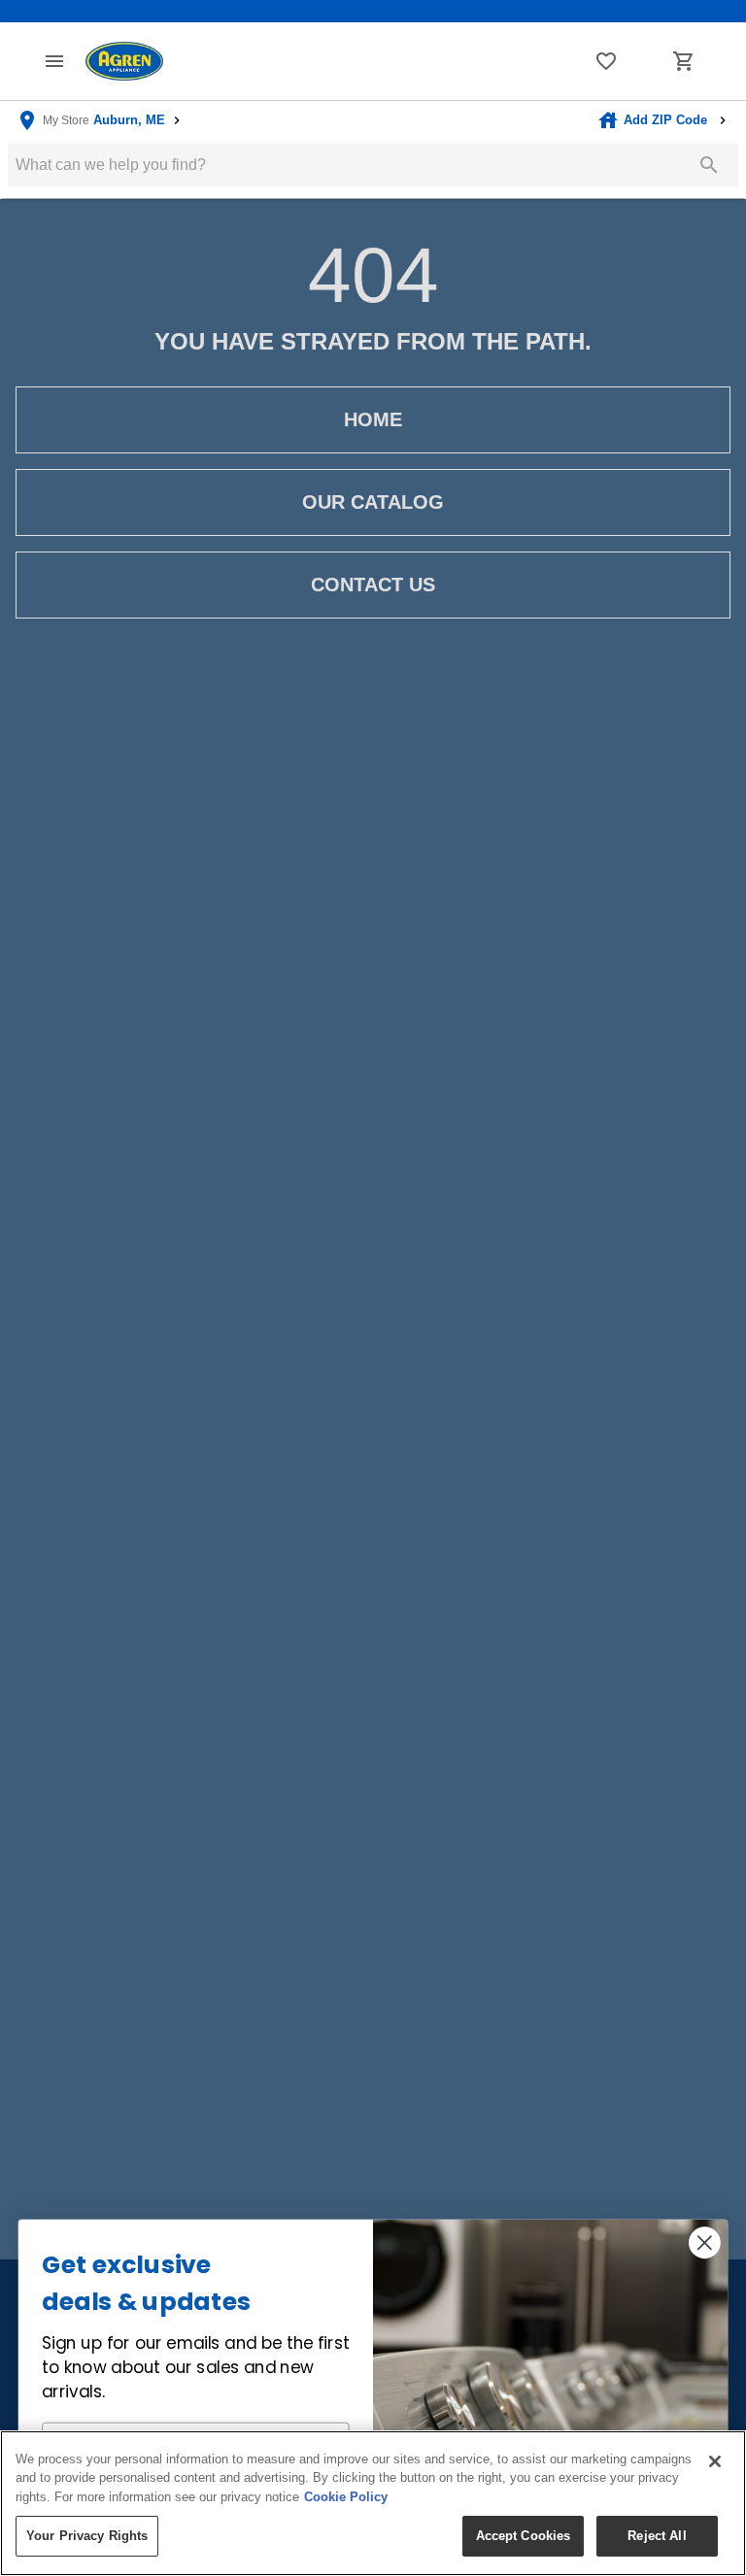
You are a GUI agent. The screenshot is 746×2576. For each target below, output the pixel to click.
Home (373, 419)
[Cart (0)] (684, 61)
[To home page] (124, 62)
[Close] (715, 2461)
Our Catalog (373, 502)
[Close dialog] (705, 2242)
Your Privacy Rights (87, 2536)
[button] (54, 61)
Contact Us (373, 585)
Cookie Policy (346, 2497)
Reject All (657, 2536)
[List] (606, 61)
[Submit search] (709, 165)
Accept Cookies (524, 2536)
